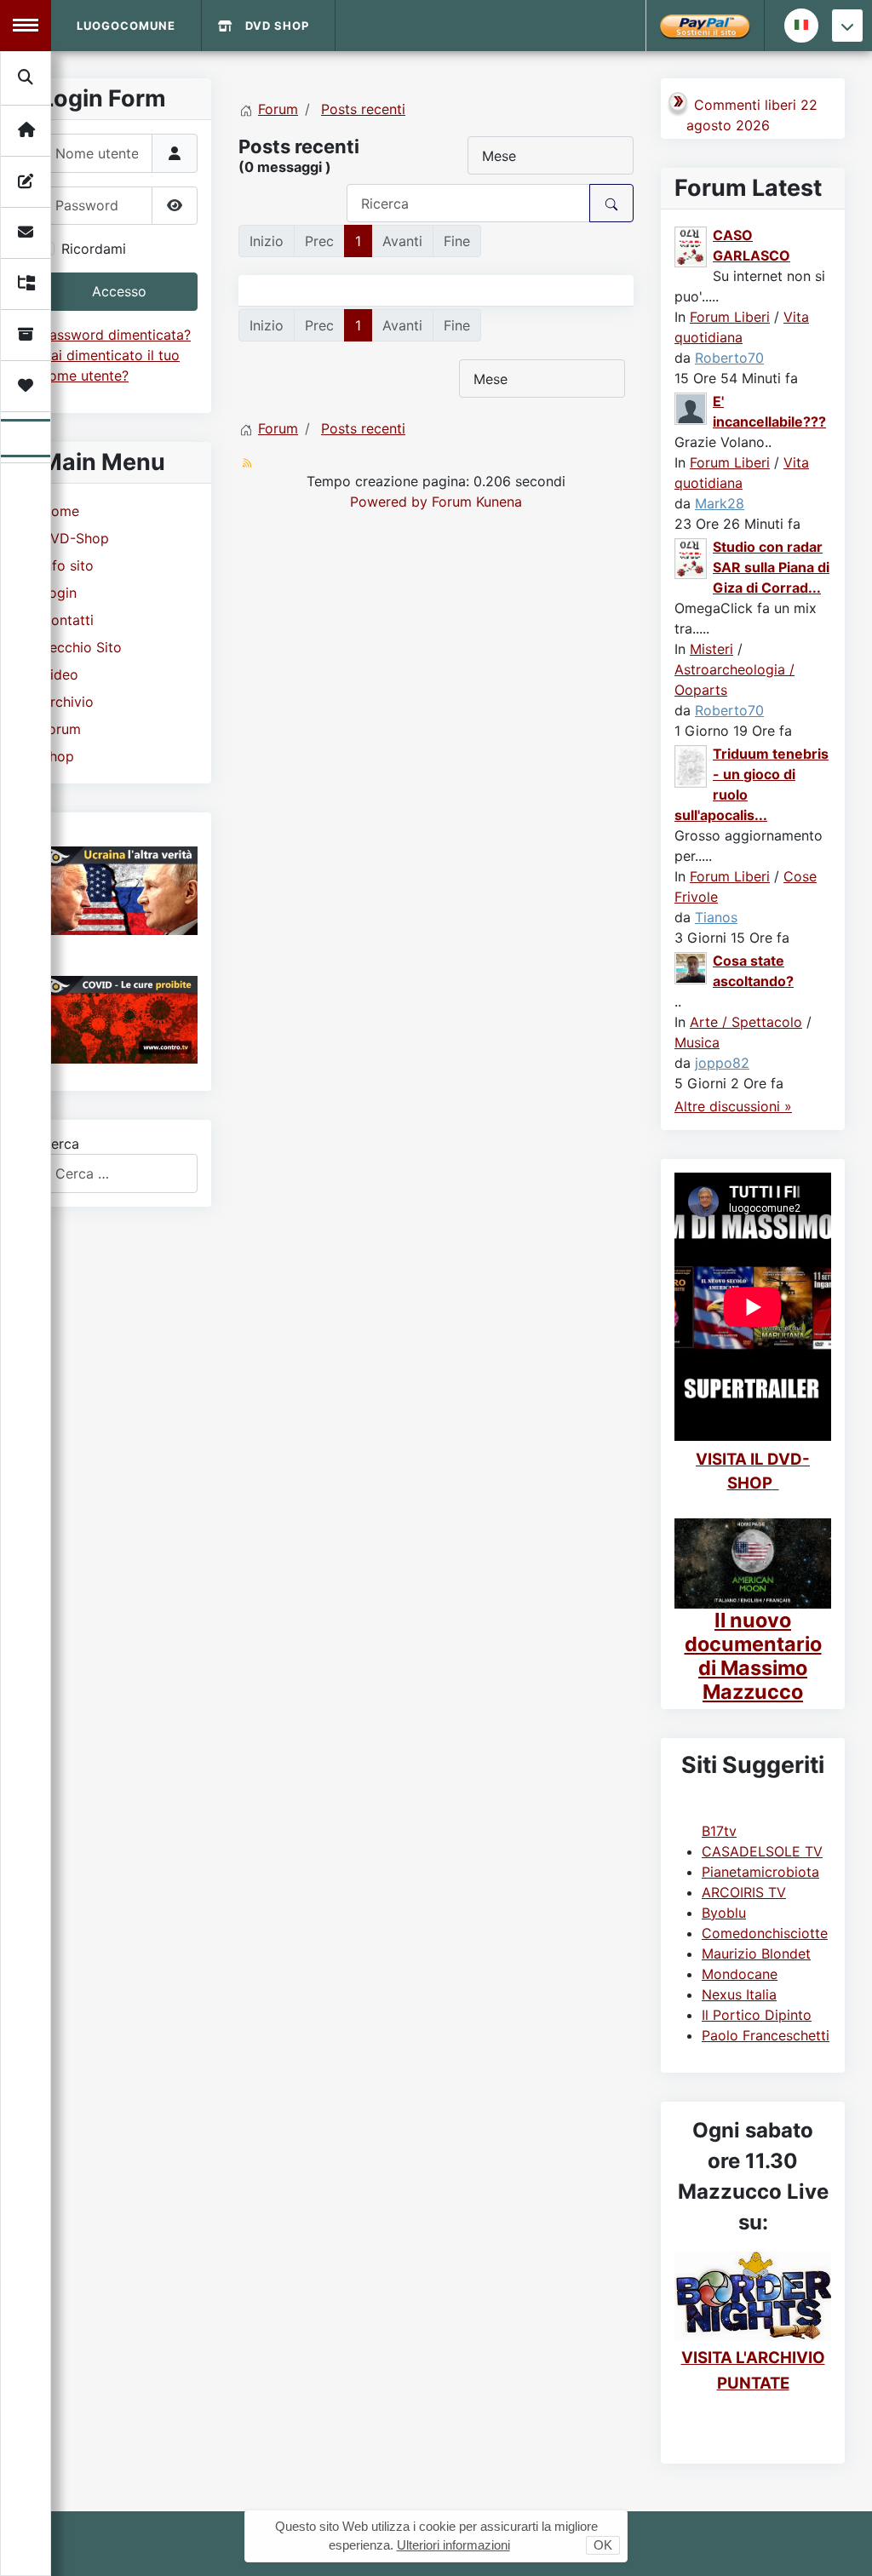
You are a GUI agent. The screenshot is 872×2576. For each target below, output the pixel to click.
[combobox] (119, 1173)
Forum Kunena (477, 502)
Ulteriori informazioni (453, 2545)
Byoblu (724, 1913)
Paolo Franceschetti (766, 2035)
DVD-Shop (75, 538)
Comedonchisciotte (765, 1933)
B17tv (719, 1831)
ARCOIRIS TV (744, 1892)
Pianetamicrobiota (760, 1872)
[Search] (26, 77)
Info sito (67, 565)
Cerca (60, 1144)
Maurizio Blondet (756, 1954)
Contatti (67, 620)
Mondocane (740, 1974)
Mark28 (720, 503)
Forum (61, 729)
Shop (57, 756)
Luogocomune (126, 26)
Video (60, 674)
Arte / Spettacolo (746, 1022)
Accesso (119, 291)
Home (60, 511)
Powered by (389, 502)
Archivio (67, 702)
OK (603, 2545)
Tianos (716, 917)
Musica (697, 1042)
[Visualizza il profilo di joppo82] (691, 967)
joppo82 (722, 1063)
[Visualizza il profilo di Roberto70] (691, 246)
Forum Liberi (730, 317)
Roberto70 (729, 358)
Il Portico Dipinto (757, 2015)
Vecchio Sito (81, 647)
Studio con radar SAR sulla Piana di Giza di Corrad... (771, 567)
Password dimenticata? (116, 335)
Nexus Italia (739, 1994)
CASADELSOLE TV (762, 1851)
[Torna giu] (847, 26)
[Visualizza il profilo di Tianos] (691, 765)
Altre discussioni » (733, 1106)
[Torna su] (842, 2544)
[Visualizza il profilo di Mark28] (691, 408)
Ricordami (94, 249)
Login (59, 593)
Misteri (711, 649)
